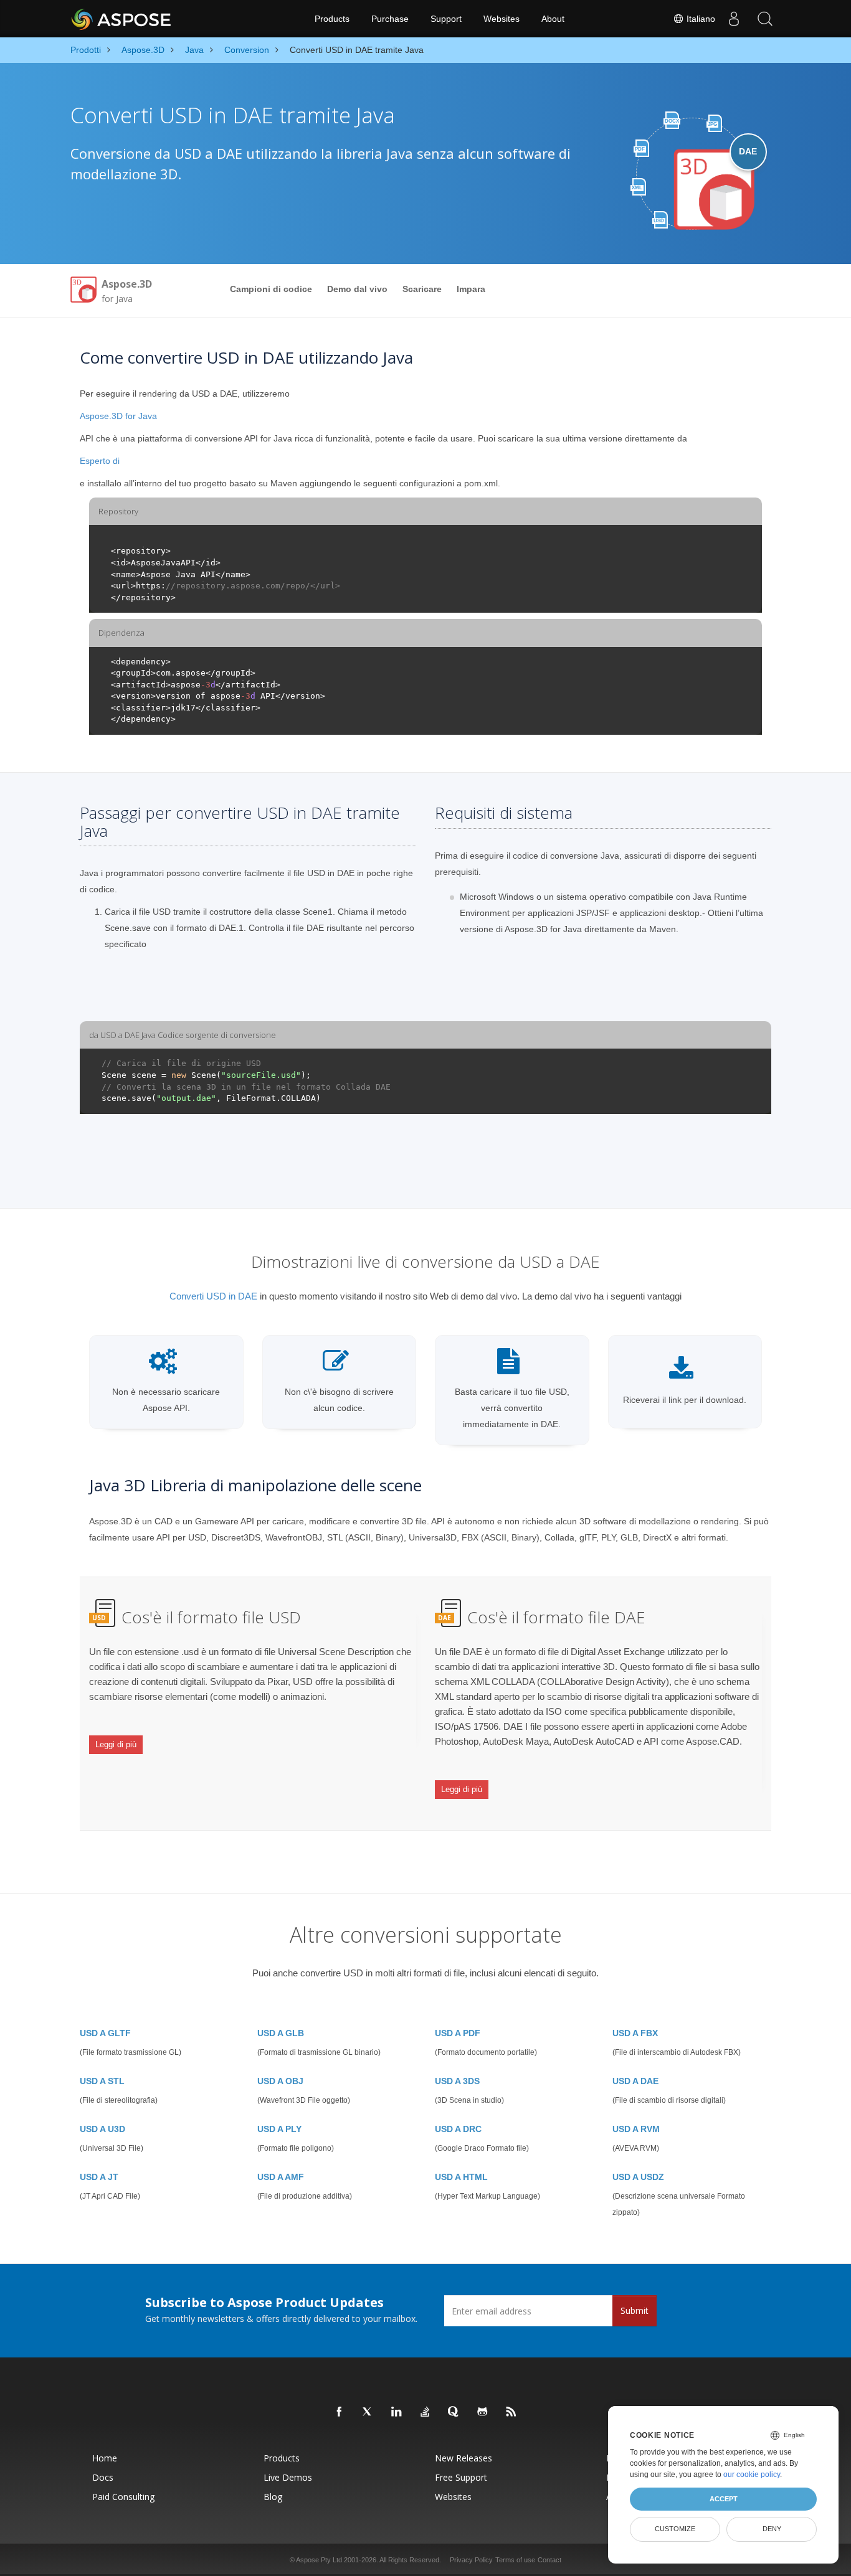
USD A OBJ (280, 2081)
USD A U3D (102, 2129)
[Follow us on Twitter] (368, 2412)
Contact (549, 2560)
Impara (471, 289)
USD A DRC (458, 2129)
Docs (103, 2477)
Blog (273, 2497)
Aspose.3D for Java (118, 416)
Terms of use (515, 2560)
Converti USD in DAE (213, 1296)
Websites (502, 19)
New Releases (464, 2458)
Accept (724, 2499)
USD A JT (99, 2177)
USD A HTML (461, 2177)
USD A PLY (279, 2129)
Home (105, 2458)
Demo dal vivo (357, 289)
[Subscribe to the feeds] (511, 2412)
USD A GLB (281, 2033)
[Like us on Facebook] (340, 2412)
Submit (635, 2310)
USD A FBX (635, 2033)
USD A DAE (635, 2081)
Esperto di (100, 461)
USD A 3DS (457, 2081)
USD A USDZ (638, 2177)
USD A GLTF (105, 2033)
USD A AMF (281, 2177)
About (553, 19)
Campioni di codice (271, 289)
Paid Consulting (123, 2497)
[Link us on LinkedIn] (397, 2412)
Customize (675, 2529)
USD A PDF (458, 2033)
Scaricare (422, 289)
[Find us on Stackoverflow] (425, 2412)
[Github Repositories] (483, 2412)
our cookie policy (752, 2475)
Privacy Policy (471, 2560)
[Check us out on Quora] (454, 2412)
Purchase (390, 19)
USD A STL (102, 2081)
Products (332, 19)
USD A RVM (636, 2129)
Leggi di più (116, 1744)
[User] (734, 19)
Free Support (461, 2477)
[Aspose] (122, 19)
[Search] (765, 19)
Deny (772, 2529)
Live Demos (288, 2477)
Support (446, 19)
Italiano (700, 19)
